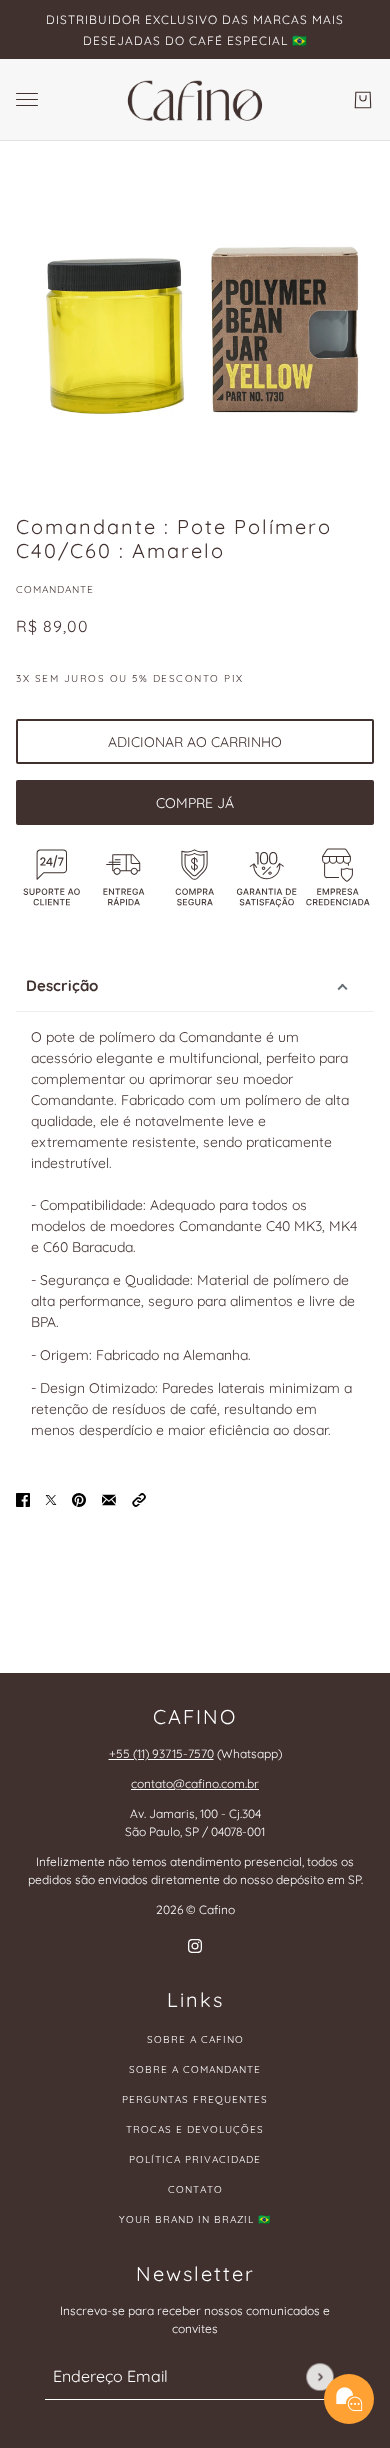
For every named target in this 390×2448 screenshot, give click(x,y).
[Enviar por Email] (109, 1498)
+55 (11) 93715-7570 (161, 1753)
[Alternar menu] (27, 99)
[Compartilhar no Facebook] (23, 1498)
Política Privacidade (195, 2159)
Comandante (55, 589)
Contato (195, 2189)
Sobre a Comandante (195, 2069)
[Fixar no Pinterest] (79, 1498)
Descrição (62, 985)
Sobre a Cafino (195, 2039)
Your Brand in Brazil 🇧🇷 (195, 2219)
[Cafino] (195, 100)
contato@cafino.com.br (195, 1783)
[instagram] (195, 1945)
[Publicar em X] (51, 1498)
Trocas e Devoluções (195, 2129)
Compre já (195, 803)
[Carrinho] (363, 100)
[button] (139, 1498)
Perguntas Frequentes (195, 2099)
